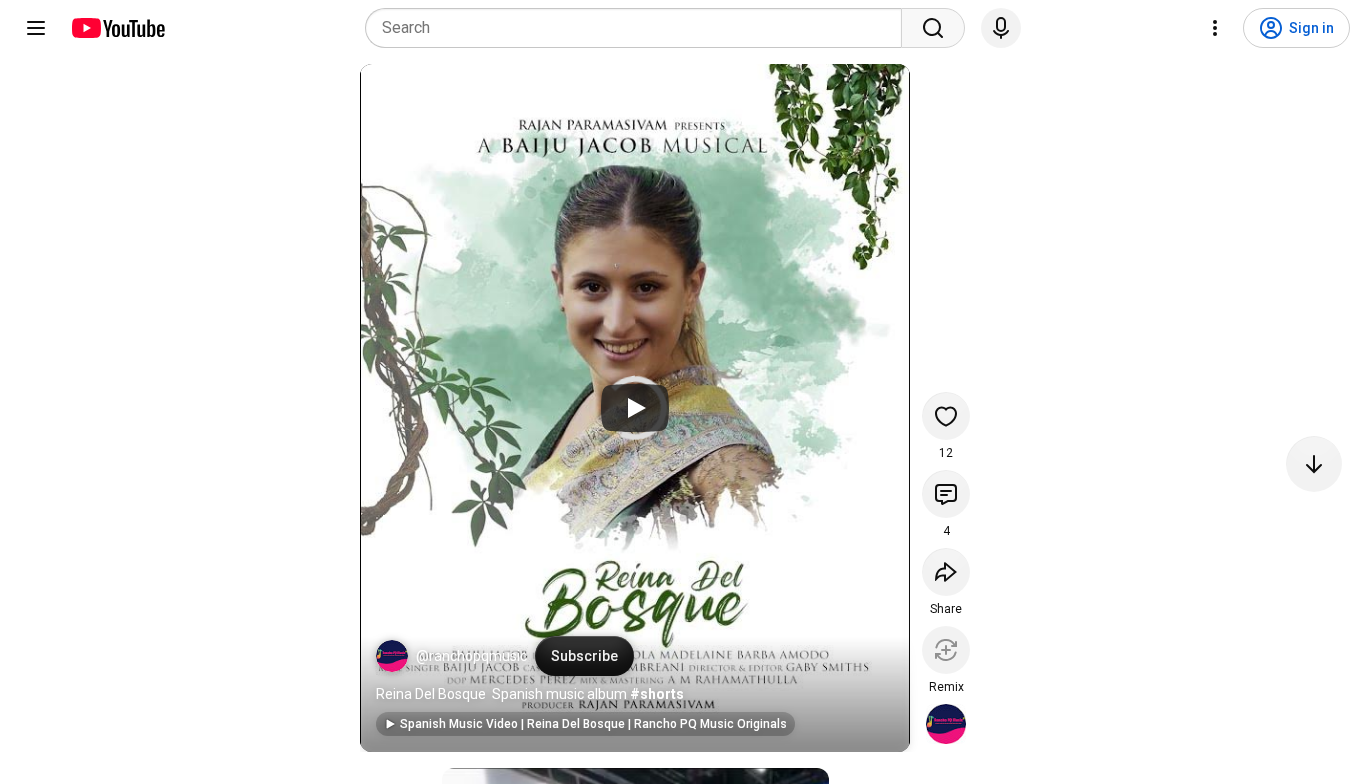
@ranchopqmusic (471, 656)
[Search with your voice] (1001, 28)
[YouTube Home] (117, 28)
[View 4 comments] (946, 494)
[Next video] (1314, 464)
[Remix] (946, 650)
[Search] (933, 28)
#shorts (657, 694)
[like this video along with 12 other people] (946, 416)
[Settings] (1215, 28)
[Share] (946, 572)
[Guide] (36, 28)
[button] (392, 656)
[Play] (635, 408)
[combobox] (639, 28)
